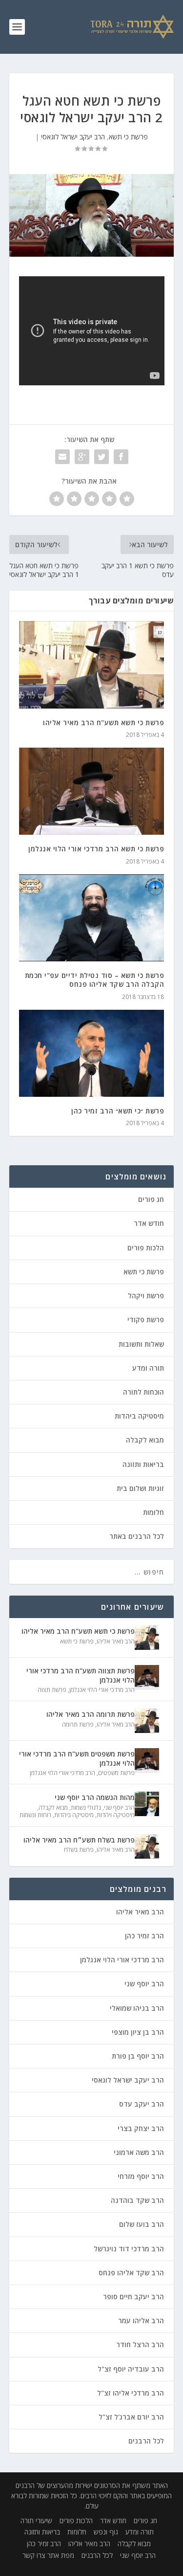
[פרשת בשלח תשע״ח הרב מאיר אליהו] (147, 1846)
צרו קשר (34, 2555)
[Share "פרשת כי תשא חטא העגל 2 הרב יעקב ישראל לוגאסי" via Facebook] (121, 457)
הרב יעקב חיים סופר (133, 2297)
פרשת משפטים (116, 1773)
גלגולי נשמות (86, 1808)
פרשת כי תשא (128, 137)
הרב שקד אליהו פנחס (131, 2273)
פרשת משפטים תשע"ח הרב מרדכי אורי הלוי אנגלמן (77, 1758)
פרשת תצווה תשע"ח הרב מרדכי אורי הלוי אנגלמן (81, 1675)
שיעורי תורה (36, 2520)
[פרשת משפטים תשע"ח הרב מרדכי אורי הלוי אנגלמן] (147, 1760)
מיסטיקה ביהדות (139, 1416)
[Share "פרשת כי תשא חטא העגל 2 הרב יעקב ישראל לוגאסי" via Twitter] (102, 457)
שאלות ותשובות (141, 1344)
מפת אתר (61, 2555)
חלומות (153, 1512)
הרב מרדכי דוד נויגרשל (129, 2249)
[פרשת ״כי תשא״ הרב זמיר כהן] (92, 1054)
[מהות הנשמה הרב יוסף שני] (147, 1804)
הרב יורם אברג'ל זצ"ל (131, 2417)
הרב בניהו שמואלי (137, 2008)
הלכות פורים (146, 1248)
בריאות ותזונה (143, 1464)
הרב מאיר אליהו (116, 1641)
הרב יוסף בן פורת (138, 2056)
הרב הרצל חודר (140, 2344)
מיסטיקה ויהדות (116, 1815)
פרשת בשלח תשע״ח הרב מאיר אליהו (79, 1840)
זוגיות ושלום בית (140, 1488)
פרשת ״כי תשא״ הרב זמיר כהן (118, 1111)
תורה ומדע (148, 1368)
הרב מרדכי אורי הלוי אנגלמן (102, 1690)
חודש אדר (149, 1223)
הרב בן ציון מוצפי (138, 2032)
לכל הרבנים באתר (137, 1536)
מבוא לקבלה (145, 1440)
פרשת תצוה (52, 1690)
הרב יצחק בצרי (141, 2128)
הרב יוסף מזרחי (141, 2176)
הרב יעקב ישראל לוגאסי (73, 137)
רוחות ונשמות (35, 1815)
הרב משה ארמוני (139, 2152)
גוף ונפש (106, 2532)
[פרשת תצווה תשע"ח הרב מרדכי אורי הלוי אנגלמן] (147, 1677)
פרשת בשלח (79, 1850)
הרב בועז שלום (142, 2224)
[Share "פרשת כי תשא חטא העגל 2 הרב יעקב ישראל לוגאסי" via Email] (62, 457)
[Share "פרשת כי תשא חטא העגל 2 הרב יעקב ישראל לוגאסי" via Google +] (82, 457)
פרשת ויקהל (146, 1296)
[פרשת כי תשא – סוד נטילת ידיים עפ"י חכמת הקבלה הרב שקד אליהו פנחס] (92, 918)
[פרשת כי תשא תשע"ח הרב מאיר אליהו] (92, 665)
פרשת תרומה (78, 1724)
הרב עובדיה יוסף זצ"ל (131, 2369)
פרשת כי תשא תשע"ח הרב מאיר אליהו (103, 722)
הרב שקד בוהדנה (137, 2200)
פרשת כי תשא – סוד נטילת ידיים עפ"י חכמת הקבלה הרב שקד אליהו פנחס (95, 980)
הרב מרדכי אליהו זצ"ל (131, 2393)
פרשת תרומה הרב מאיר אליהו (91, 1714)
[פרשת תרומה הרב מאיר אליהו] (147, 1721)
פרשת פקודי (146, 1320)
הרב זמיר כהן (144, 1936)
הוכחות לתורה (143, 1392)
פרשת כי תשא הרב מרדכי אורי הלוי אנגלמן (96, 849)
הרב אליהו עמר (141, 2321)
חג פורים (151, 1199)
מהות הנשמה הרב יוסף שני (95, 1797)
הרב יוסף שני (119, 1808)
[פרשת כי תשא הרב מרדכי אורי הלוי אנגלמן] (92, 791)
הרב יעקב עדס (142, 2104)
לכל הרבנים (146, 2441)
